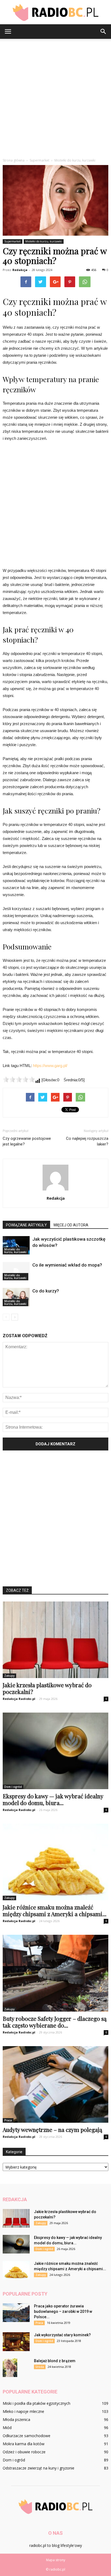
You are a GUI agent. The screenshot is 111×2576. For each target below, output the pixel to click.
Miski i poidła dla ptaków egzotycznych (37, 2403)
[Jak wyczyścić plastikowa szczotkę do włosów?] (16, 1245)
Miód (7, 2428)
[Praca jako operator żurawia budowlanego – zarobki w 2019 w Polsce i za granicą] (16, 2313)
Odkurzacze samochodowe (27, 2436)
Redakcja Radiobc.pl (19, 1699)
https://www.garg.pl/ (50, 1066)
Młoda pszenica (16, 2419)
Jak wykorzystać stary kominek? (62, 2335)
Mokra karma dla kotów (24, 2444)
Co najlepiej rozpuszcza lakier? (87, 1141)
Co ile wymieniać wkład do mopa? (67, 1265)
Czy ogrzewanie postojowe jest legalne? (27, 1141)
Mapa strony (56, 2560)
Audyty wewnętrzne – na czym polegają (52, 2129)
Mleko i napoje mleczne (23, 2411)
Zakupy (9, 1676)
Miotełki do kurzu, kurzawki (44, 241)
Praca (8, 2120)
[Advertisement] (55, 97)
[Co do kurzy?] (16, 1297)
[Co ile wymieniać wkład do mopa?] (16, 1271)
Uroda (40, 2367)
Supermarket (13, 241)
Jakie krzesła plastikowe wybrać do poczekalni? (47, 1688)
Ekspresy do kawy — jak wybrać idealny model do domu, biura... (53, 1799)
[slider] (19, 1079)
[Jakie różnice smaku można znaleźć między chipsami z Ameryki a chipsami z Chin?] (55, 1862)
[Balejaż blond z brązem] (10, 2368)
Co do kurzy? (46, 1291)
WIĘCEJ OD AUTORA (71, 1225)
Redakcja (20, 270)
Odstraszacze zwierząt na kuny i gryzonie (39, 2468)
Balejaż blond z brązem (55, 2361)
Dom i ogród (13, 1787)
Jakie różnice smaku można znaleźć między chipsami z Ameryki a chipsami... (55, 1910)
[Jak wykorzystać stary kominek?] (16, 2342)
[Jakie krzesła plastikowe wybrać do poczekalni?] (55, 1640)
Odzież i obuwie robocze (24, 2452)
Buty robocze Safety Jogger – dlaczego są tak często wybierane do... (55, 2022)
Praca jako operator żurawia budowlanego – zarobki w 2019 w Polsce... (63, 2311)
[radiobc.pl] (55, 12)
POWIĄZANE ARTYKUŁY (26, 1225)
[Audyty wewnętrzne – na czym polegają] (55, 2084)
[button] (103, 32)
